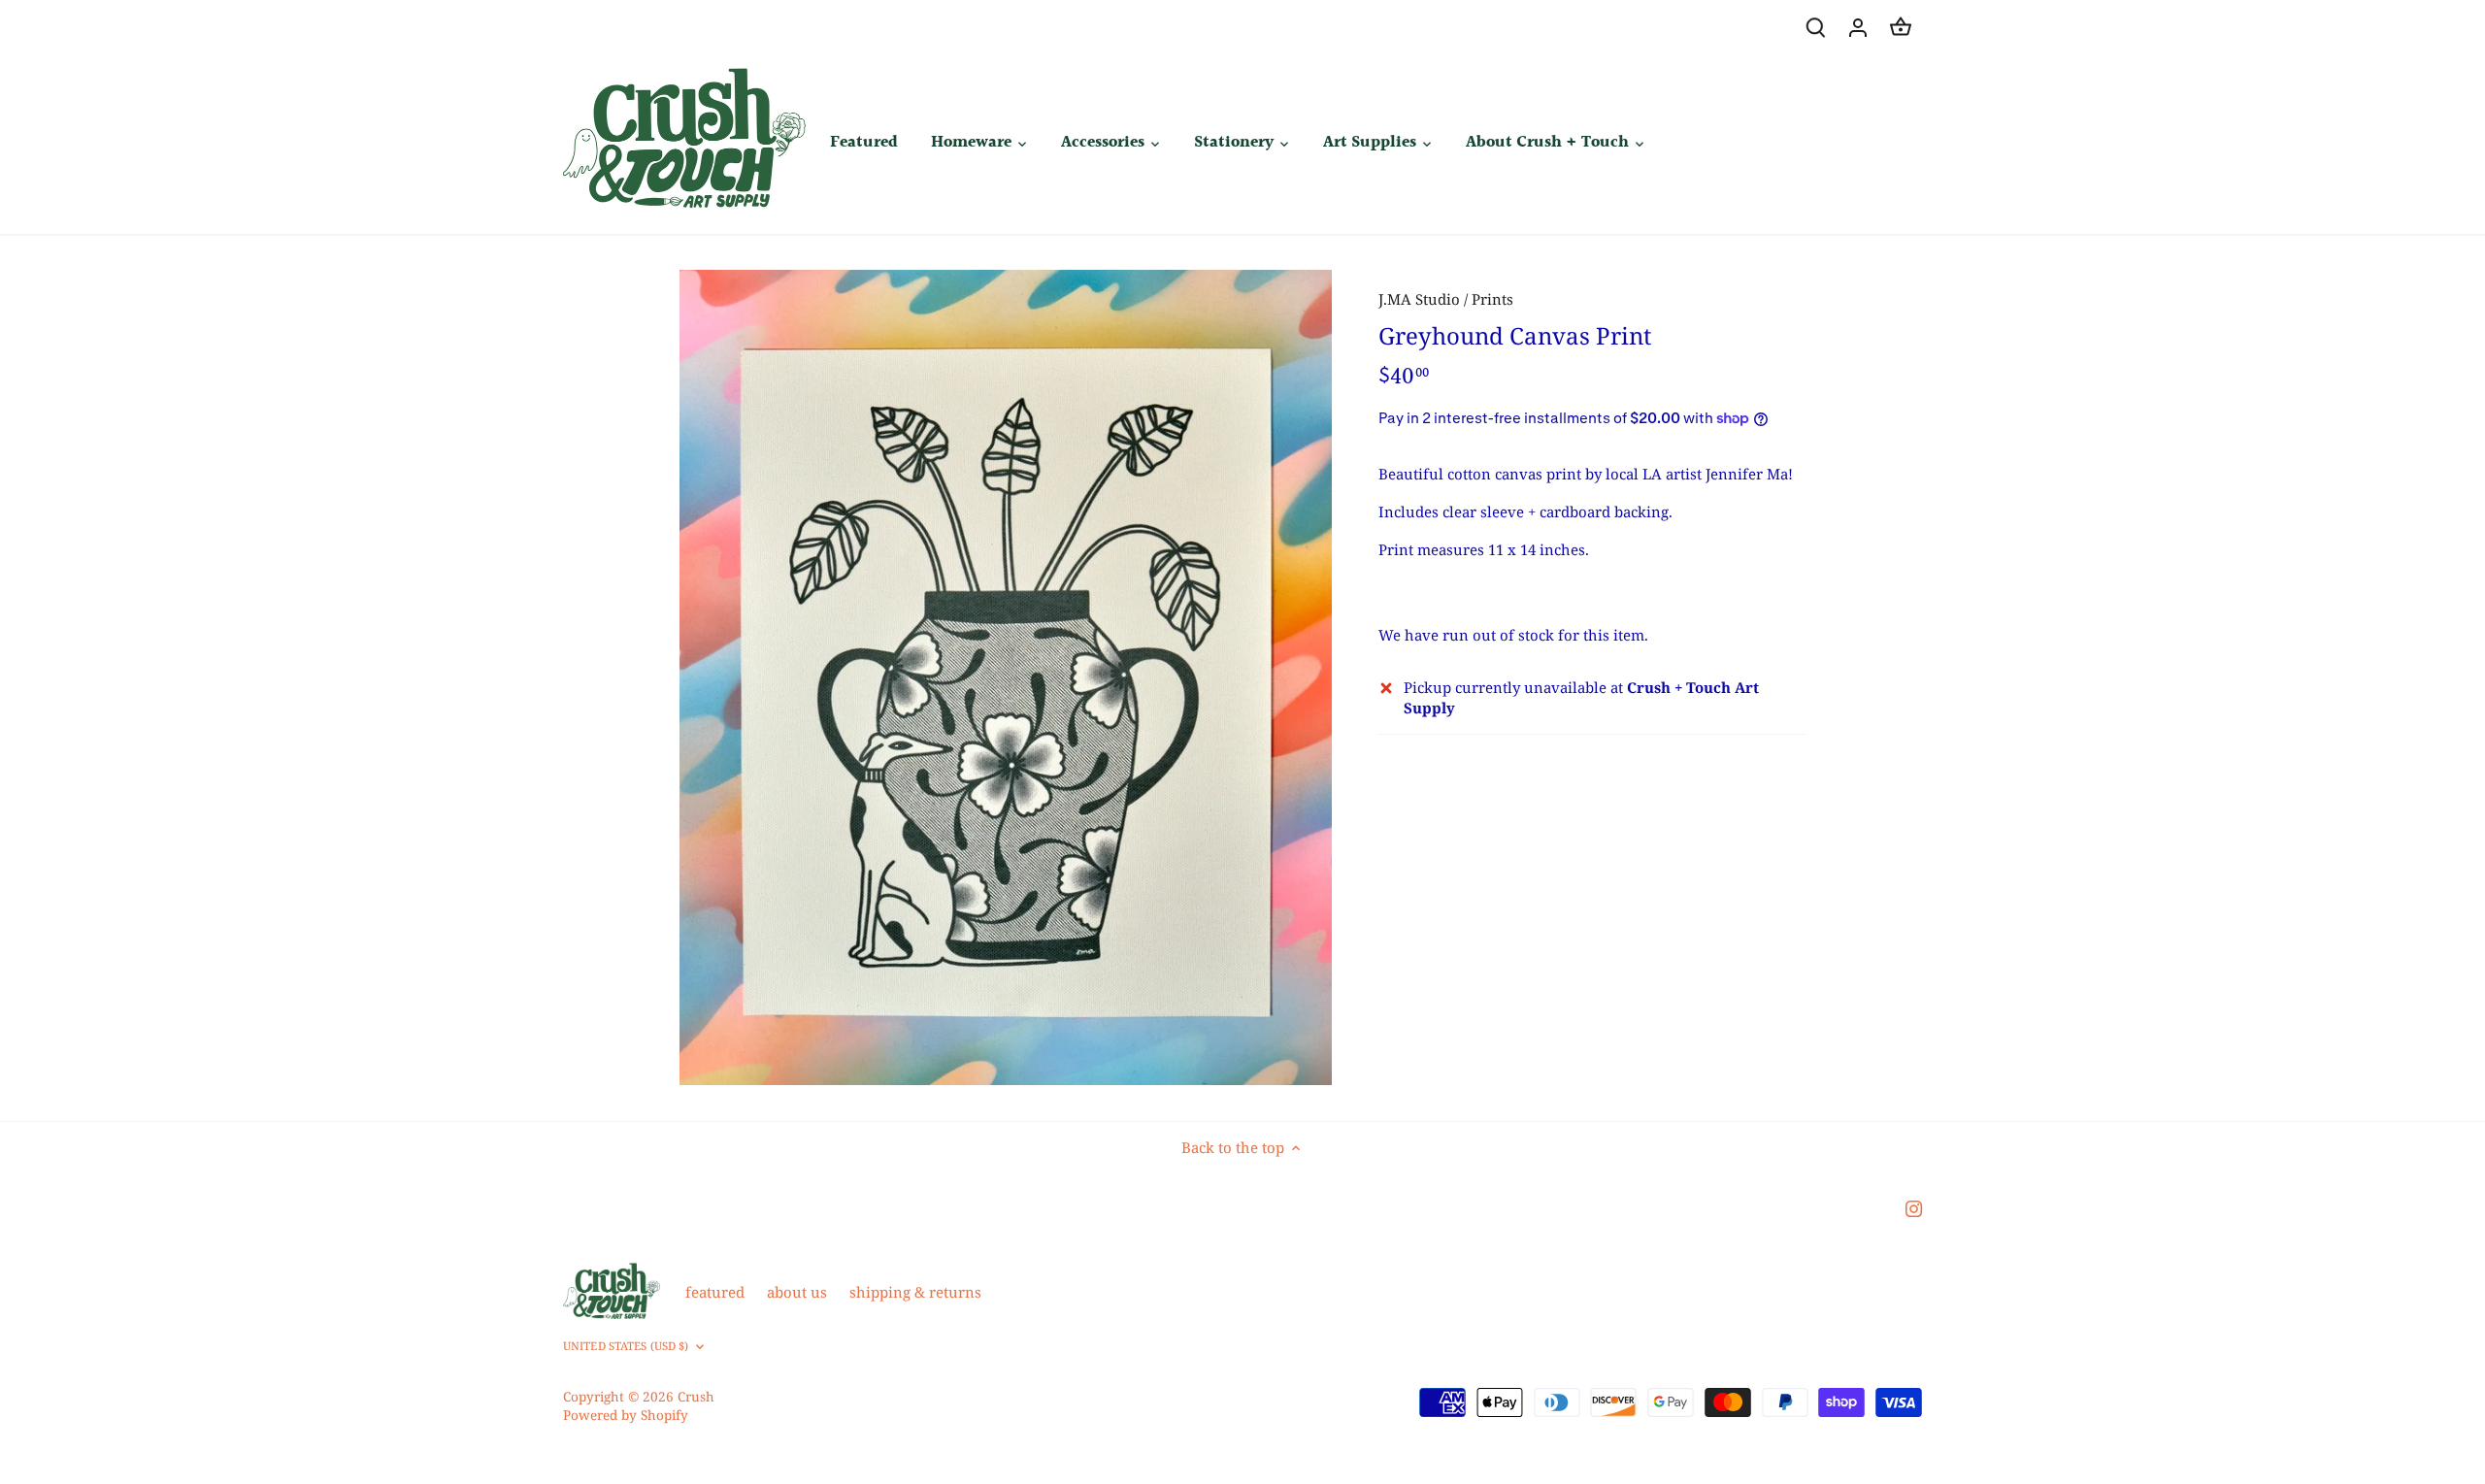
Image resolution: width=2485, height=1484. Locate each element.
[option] (1006, 677)
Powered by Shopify (626, 1415)
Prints (1492, 299)
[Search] (1815, 27)
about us (797, 1292)
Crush (696, 1397)
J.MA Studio (1419, 299)
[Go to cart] (1901, 27)
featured (715, 1292)
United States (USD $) (626, 1346)
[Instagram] (1914, 1208)
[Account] (1858, 27)
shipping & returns (915, 1292)
